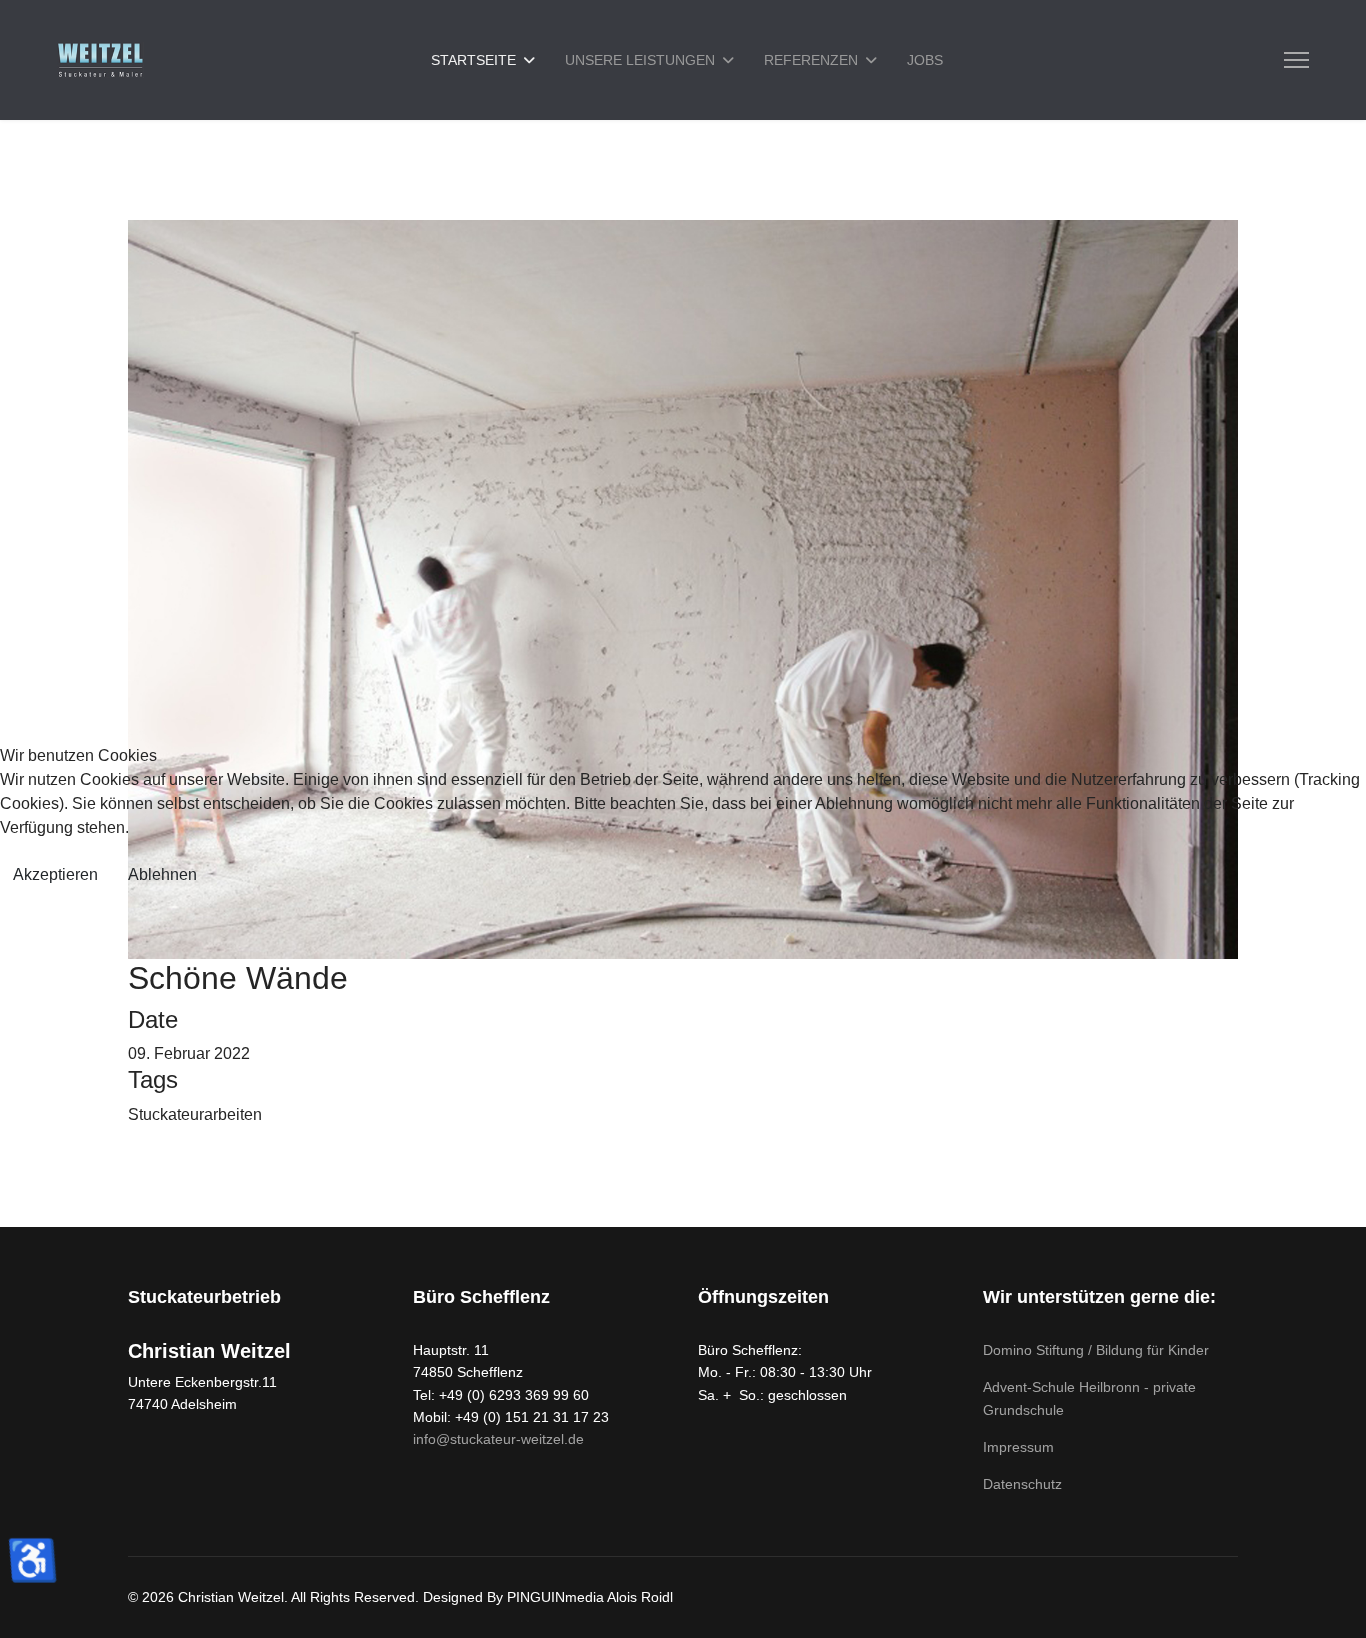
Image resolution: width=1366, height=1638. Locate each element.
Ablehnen (162, 874)
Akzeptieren (55, 874)
